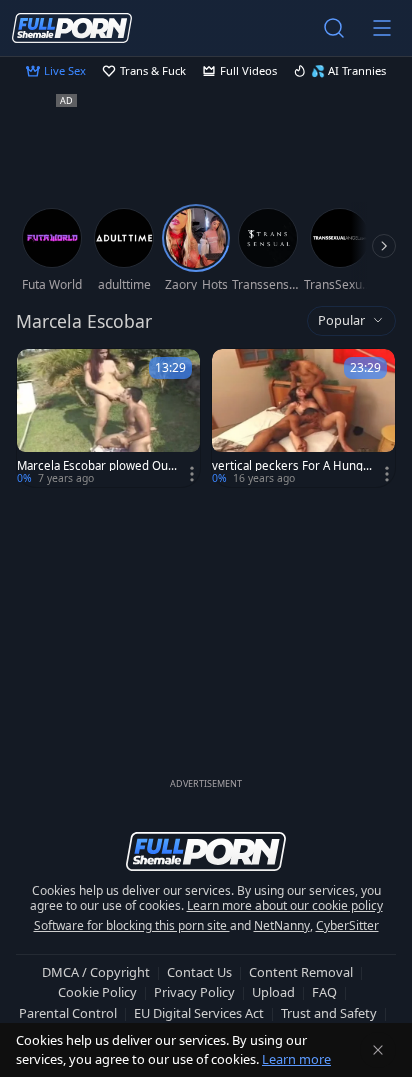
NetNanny (282, 925)
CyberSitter (347, 925)
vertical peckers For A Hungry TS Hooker (290, 466)
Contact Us (199, 972)
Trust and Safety (329, 1013)
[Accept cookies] (378, 1050)
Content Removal (301, 972)
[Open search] (334, 28)
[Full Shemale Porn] (72, 27)
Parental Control (68, 1013)
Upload (273, 992)
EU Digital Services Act (199, 1013)
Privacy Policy (194, 992)
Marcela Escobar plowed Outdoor (94, 466)
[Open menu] (382, 28)
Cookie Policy (97, 992)
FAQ (324, 992)
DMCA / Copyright (96, 972)
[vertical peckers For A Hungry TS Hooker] (303, 418)
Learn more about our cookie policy (285, 905)
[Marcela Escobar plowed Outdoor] (108, 418)
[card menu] (192, 474)
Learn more (296, 1059)
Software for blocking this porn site (132, 925)
